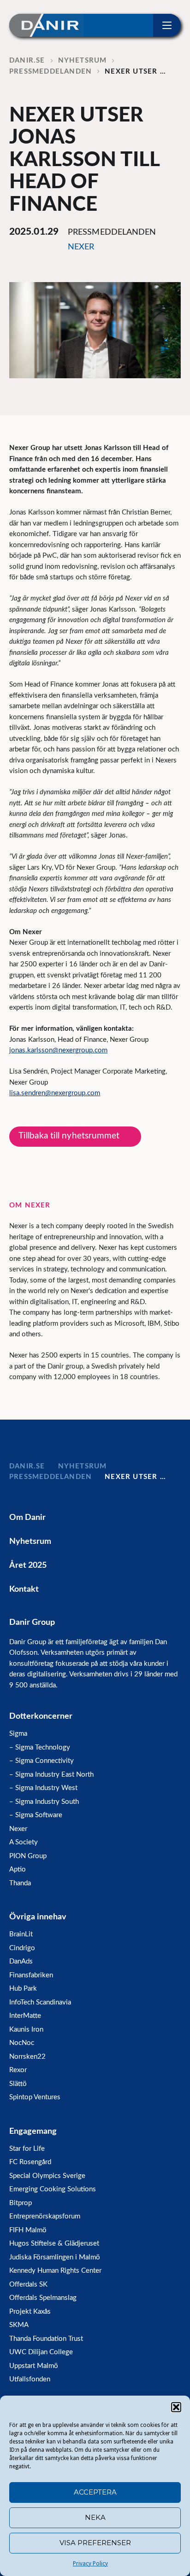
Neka (95, 2517)
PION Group (28, 1856)
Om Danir (27, 1518)
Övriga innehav (38, 1917)
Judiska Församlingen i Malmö (55, 2257)
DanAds (21, 1961)
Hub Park (23, 1989)
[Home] (47, 25)
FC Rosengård (30, 2162)
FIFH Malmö (28, 2230)
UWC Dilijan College (41, 2352)
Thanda (20, 1883)
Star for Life (27, 2149)
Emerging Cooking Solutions (53, 2189)
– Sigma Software (36, 1815)
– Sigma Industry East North (51, 1775)
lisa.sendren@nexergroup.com (55, 1093)
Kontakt (24, 1589)
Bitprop (21, 2203)
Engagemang (33, 2131)
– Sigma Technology (40, 1747)
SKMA (19, 2325)
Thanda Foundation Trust (46, 2339)
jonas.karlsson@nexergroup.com (58, 1050)
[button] (176, 2407)
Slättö (18, 2084)
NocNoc (22, 2043)
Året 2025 (28, 1565)
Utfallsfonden (30, 2379)
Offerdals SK (28, 2284)
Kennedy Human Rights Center (55, 2271)
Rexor (18, 2070)
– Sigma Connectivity (42, 1761)
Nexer (18, 1829)
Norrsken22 (27, 2057)
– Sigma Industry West (43, 1788)
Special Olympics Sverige (47, 2176)
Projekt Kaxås (30, 2312)
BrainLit (21, 1934)
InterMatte (25, 2016)
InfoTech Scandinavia (40, 2002)
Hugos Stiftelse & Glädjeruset (54, 2244)
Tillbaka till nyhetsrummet (69, 1136)
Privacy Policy (90, 2564)
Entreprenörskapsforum (45, 2216)
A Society (24, 1842)
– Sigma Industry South (44, 1802)
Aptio (18, 1869)
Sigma (18, 1734)
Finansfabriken (31, 1975)
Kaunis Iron (26, 2030)
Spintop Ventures (35, 2097)
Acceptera (95, 2492)
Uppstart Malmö (34, 2366)
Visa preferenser (95, 2543)
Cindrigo (22, 1948)
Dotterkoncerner (41, 1716)
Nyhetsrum (30, 1542)
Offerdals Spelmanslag (43, 2298)
